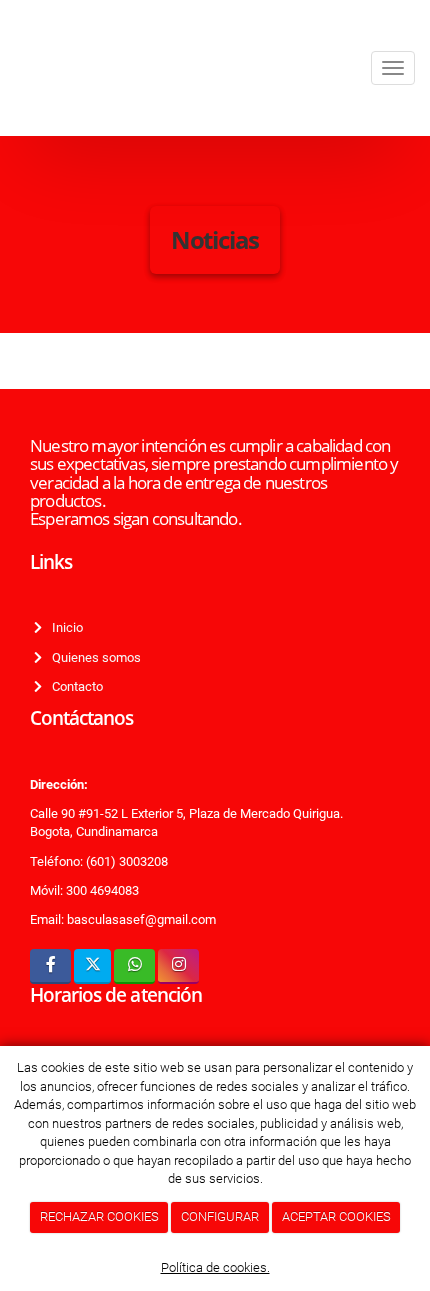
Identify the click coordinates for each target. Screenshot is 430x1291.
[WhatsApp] (134, 966)
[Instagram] (178, 966)
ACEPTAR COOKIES (336, 1216)
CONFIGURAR (220, 1216)
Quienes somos (93, 657)
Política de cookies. (215, 1267)
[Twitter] (92, 966)
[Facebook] (50, 966)
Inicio (64, 627)
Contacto (74, 686)
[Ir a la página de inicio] (10, 68)
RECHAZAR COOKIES (99, 1216)
